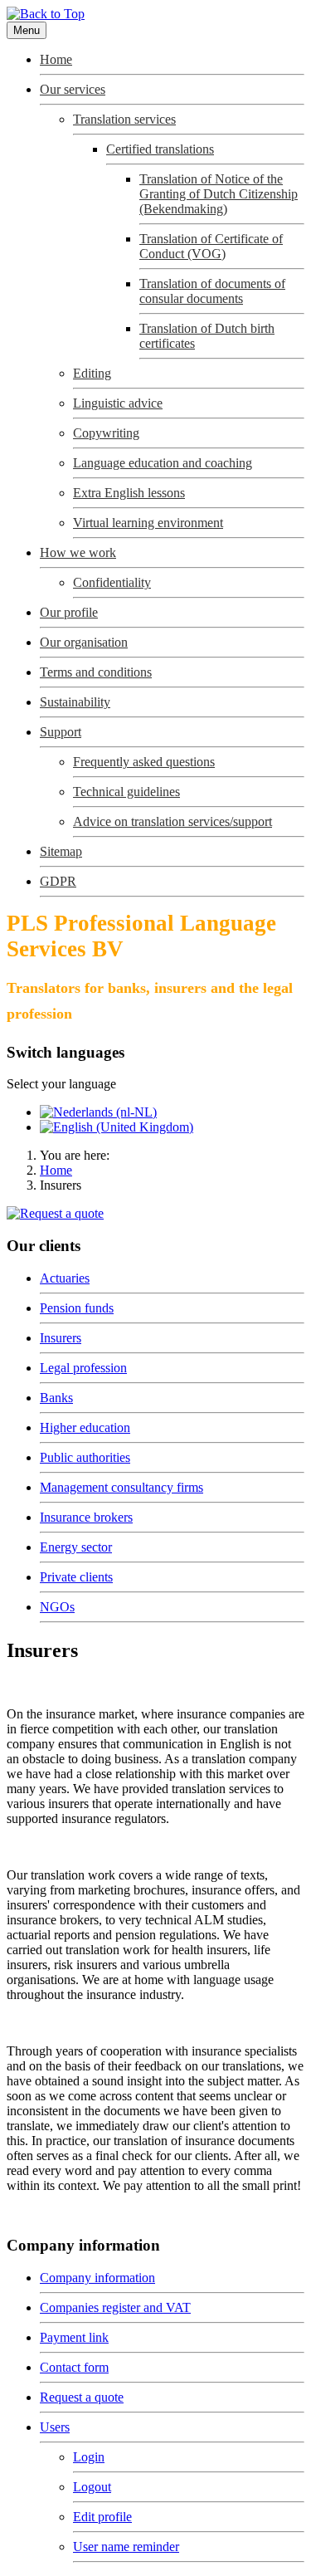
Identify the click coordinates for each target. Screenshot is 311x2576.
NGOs (57, 1607)
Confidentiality (112, 582)
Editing (92, 373)
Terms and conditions (96, 672)
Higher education (85, 1427)
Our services (73, 89)
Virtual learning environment (148, 523)
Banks (56, 1398)
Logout (92, 2487)
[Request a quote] (55, 1213)
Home (56, 59)
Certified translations (160, 149)
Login (89, 2457)
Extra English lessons (129, 493)
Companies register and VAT (115, 2307)
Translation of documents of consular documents (212, 291)
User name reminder (126, 2547)
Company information (97, 2278)
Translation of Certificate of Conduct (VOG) (211, 246)
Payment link (74, 2337)
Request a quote (82, 2397)
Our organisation (84, 642)
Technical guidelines (126, 792)
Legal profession (83, 1368)
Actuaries (65, 1278)
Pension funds (77, 1308)
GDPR (58, 881)
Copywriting (106, 433)
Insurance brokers (86, 1517)
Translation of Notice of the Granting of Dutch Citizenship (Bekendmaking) (219, 194)
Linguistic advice (118, 403)
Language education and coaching (163, 463)
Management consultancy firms (121, 1487)
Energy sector (76, 1547)
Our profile (69, 612)
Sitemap (61, 851)
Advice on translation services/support (173, 821)
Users (55, 2427)
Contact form (74, 2367)
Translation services (124, 119)
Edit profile (102, 2517)
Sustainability (75, 702)
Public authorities (85, 1457)
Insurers (61, 1338)
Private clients (76, 1577)
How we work (78, 552)
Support (61, 732)
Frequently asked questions (144, 762)
